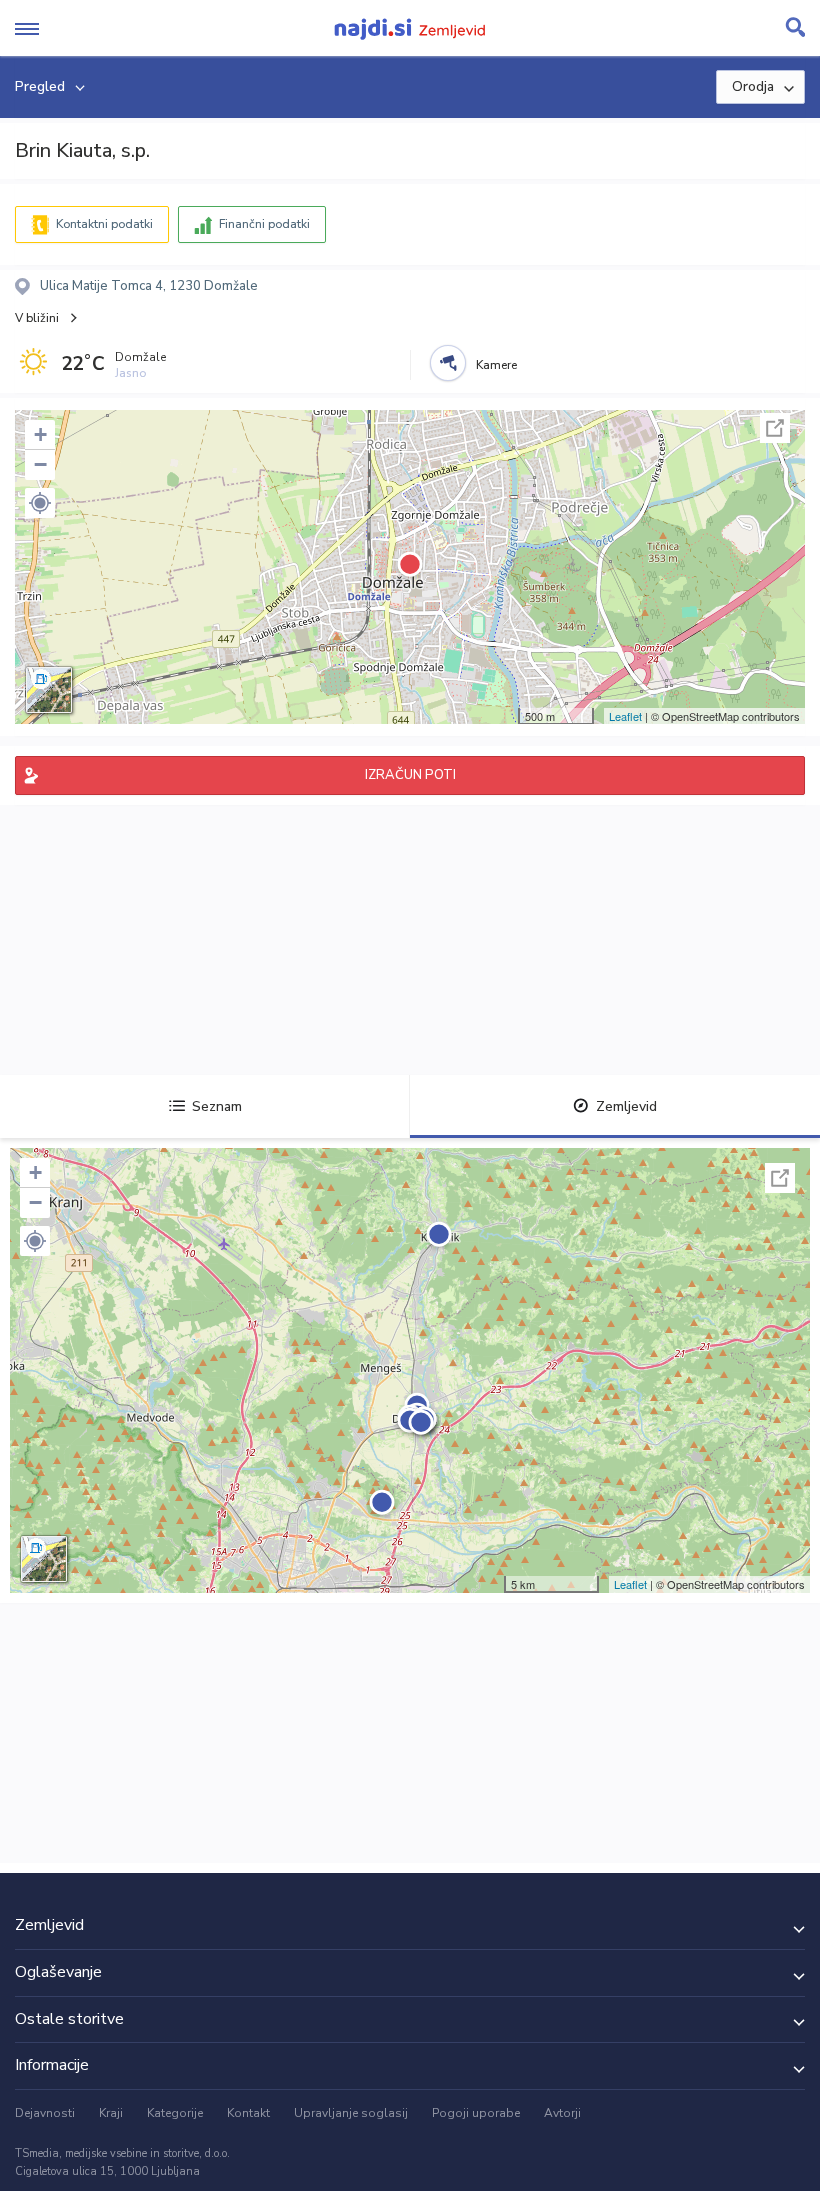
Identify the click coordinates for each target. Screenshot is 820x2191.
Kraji (111, 2113)
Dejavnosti (45, 2113)
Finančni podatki (264, 224)
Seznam (217, 1106)
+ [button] (40, 434)
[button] (40, 503)
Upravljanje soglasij (351, 2113)
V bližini (37, 318)
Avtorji (562, 2113)
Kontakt (248, 2113)
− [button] (40, 464)
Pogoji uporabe (476, 2113)
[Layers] (49, 690)
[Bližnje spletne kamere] (448, 363)
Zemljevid (626, 1106)
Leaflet (625, 716)
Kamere (496, 365)
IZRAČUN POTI (410, 775)
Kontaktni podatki (104, 224)
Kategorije (175, 2113)
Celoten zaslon (775, 428)
